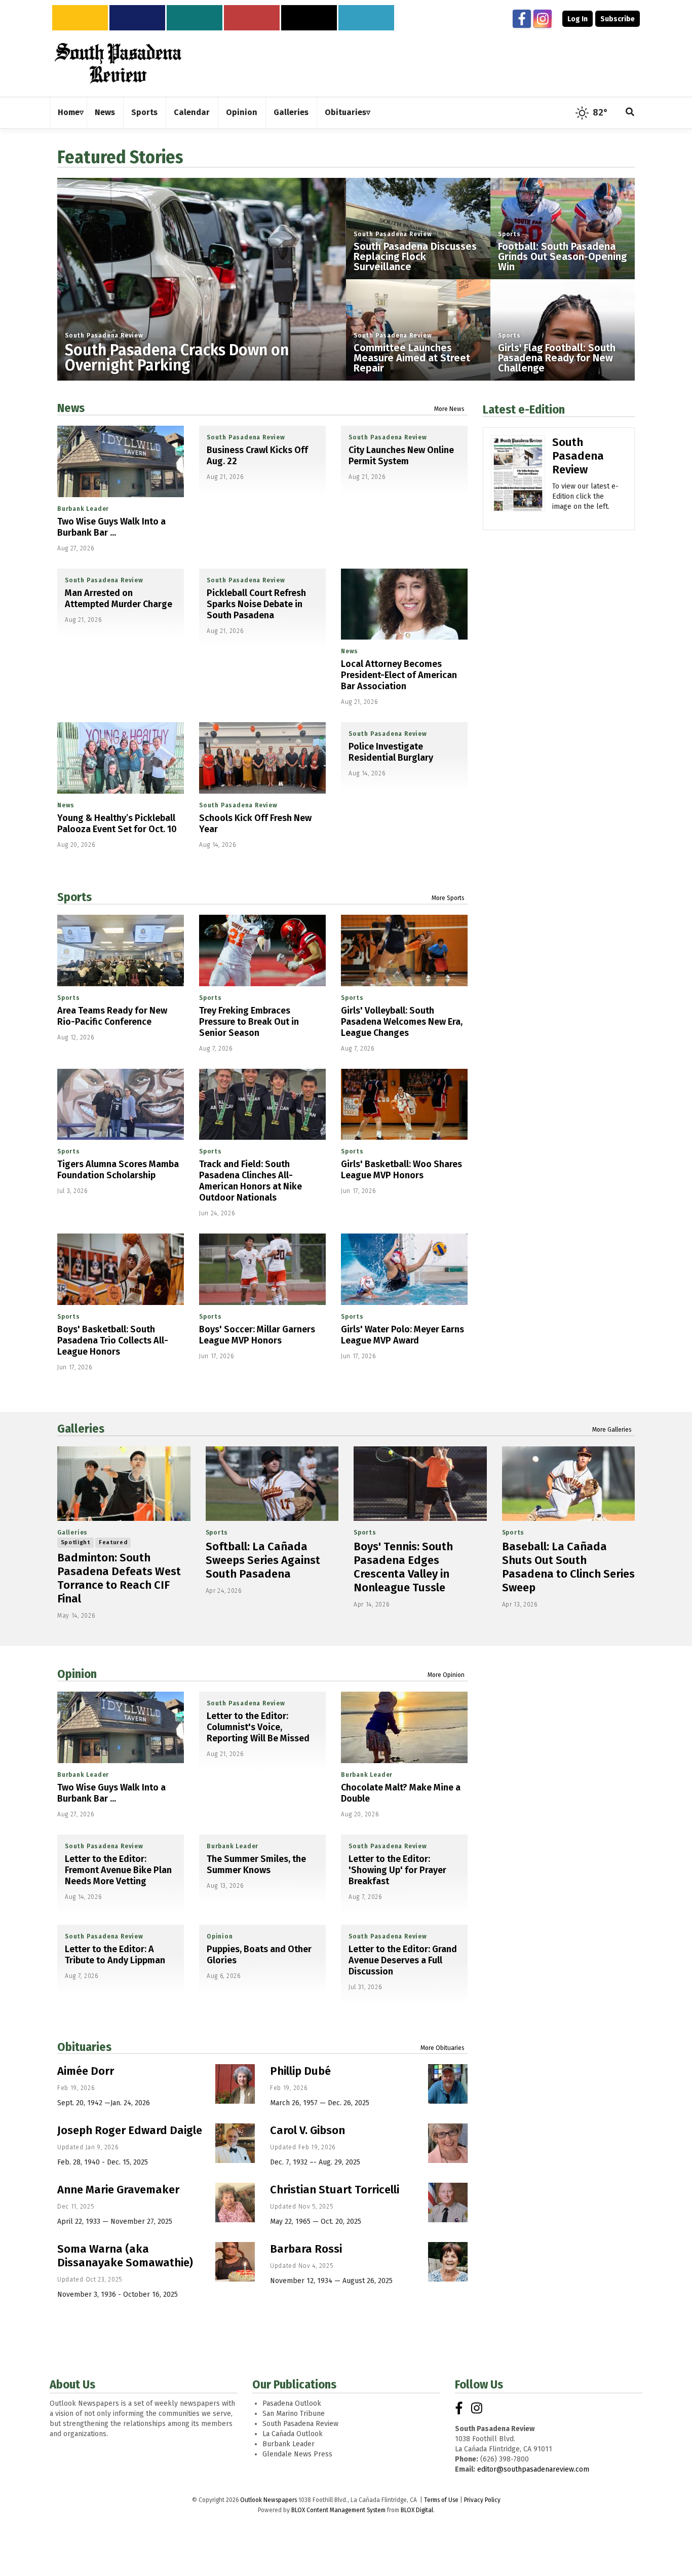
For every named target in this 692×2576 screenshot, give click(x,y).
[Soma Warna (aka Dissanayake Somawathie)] (235, 2262)
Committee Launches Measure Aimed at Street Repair (412, 358)
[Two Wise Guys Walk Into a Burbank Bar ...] (121, 461)
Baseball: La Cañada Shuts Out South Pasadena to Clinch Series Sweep (568, 1567)
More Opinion (446, 1675)
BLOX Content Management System (338, 2510)
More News (449, 409)
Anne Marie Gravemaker (118, 2190)
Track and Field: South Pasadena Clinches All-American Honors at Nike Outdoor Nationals (251, 1181)
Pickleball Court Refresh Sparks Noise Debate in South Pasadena (256, 604)
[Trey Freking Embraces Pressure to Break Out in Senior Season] (262, 950)
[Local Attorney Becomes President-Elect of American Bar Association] (404, 604)
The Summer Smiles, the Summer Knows (256, 1864)
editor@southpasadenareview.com (533, 2469)
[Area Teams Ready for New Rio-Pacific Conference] (121, 950)
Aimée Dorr (86, 2071)
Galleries (81, 1429)
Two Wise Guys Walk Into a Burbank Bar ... (111, 527)
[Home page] (118, 63)
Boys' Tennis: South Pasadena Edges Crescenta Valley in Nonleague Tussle (403, 1567)
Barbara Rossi (306, 2249)
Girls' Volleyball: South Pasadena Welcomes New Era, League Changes (402, 1022)
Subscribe (618, 19)
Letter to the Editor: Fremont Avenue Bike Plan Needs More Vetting (118, 1870)
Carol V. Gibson (307, 2130)
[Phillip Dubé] (448, 2084)
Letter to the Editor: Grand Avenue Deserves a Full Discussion (403, 1960)
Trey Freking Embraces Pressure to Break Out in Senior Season (249, 1022)
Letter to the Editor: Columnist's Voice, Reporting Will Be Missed (258, 1727)
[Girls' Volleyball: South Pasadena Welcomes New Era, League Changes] (404, 950)
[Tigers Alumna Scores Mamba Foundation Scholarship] (121, 1105)
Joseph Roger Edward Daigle (130, 2130)
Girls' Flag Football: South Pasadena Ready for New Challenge (557, 358)
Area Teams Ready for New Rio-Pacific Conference (112, 1016)
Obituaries (84, 2047)
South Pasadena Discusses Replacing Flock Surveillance (415, 256)
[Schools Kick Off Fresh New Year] (262, 758)
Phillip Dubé (300, 2071)
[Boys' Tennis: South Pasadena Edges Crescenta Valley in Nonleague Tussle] (420, 1484)
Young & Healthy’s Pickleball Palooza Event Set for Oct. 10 (117, 824)
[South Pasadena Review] (518, 488)
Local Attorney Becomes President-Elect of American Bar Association (399, 675)
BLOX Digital (417, 2510)
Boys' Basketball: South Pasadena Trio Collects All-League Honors (113, 1340)
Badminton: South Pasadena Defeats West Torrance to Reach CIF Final (119, 1578)
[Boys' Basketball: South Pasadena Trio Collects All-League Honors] (121, 1269)
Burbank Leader (83, 509)
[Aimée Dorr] (235, 2084)
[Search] (630, 113)
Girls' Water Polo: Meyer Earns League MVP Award (402, 1335)
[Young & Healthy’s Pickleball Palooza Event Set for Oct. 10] (121, 758)
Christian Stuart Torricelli (335, 2190)
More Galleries (612, 1430)
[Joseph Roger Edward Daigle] (235, 2143)
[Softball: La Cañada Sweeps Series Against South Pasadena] (272, 1484)
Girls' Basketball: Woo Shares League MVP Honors (401, 1170)
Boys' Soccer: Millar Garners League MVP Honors (257, 1335)
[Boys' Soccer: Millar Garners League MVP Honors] (262, 1269)
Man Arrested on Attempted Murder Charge (119, 599)
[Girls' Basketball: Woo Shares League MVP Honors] (404, 1105)
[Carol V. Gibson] (448, 2143)
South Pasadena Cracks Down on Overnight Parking (177, 358)
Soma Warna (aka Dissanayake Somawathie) (125, 2256)
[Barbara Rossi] (448, 2262)
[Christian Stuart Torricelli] (448, 2202)
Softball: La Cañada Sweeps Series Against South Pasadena (263, 1560)
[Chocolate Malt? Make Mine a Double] (404, 1727)
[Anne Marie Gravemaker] (235, 2202)
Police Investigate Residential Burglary (391, 752)
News (71, 408)
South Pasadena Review (104, 335)
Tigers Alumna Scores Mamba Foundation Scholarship (118, 1170)
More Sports (448, 898)
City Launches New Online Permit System (401, 456)
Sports (509, 234)
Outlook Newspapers (268, 2500)
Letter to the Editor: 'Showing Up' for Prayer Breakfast (397, 1870)
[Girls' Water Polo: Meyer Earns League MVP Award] (404, 1269)
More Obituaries (443, 2048)
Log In (578, 19)
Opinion (77, 1674)
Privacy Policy (482, 2500)
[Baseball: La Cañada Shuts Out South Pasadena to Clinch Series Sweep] (569, 1484)
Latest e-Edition (524, 409)
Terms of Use (441, 2500)
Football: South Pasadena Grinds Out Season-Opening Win (562, 256)
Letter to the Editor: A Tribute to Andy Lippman (115, 1955)
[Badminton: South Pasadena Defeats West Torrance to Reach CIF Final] (124, 1484)
